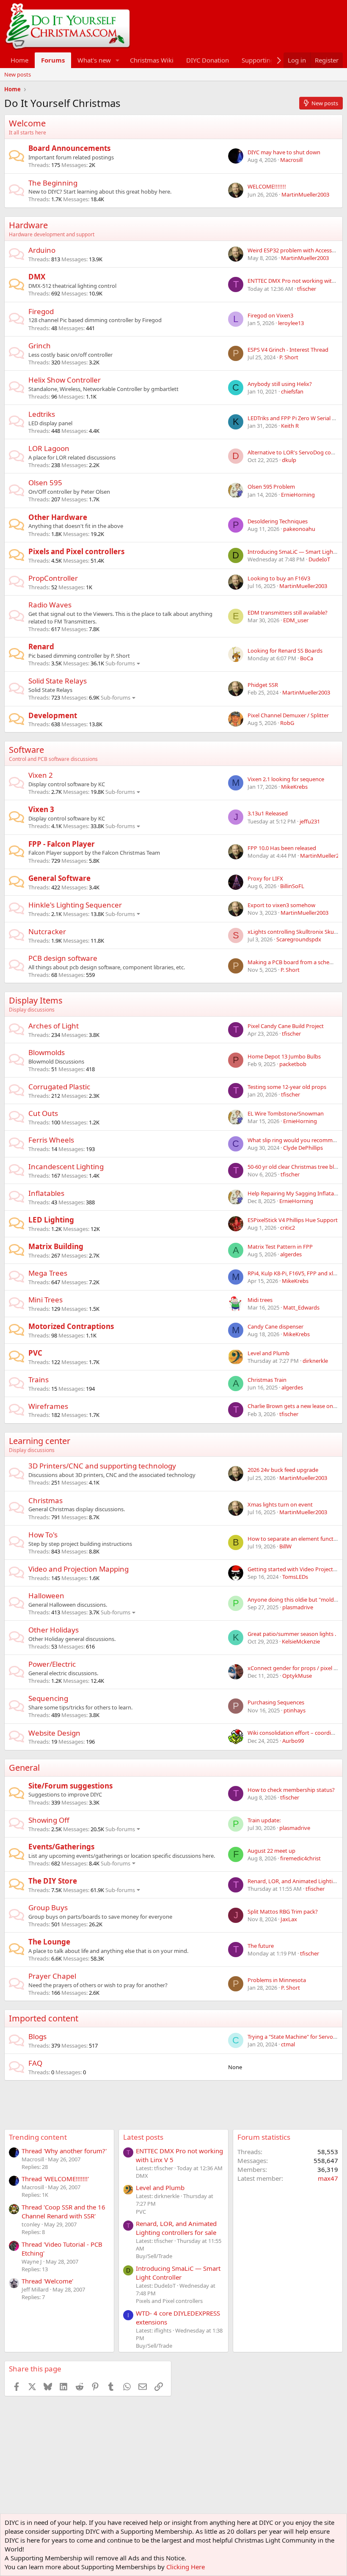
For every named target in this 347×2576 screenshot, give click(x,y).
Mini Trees (45, 1300)
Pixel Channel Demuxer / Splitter (288, 715)
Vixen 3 (41, 809)
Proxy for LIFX (265, 878)
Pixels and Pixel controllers (76, 551)
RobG (287, 723)
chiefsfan (292, 391)
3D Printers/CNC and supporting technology (102, 1466)
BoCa (307, 658)
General (24, 1768)
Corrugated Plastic (59, 1087)
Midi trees (260, 1300)
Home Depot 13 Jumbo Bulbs (284, 1056)
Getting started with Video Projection (294, 1569)
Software (26, 750)
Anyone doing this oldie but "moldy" (293, 1600)
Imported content (44, 2018)
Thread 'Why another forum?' (64, 2151)
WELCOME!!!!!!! (267, 186)
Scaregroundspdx (299, 939)
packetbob (293, 1064)
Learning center (40, 1441)
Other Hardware (58, 517)
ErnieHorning (298, 495)
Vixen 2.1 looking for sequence (286, 779)
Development (53, 715)
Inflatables (46, 1193)
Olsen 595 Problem (271, 487)
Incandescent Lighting (66, 1166)
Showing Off (49, 1820)
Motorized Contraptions (71, 1326)
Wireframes (48, 1406)
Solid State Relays (58, 681)
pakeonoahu (299, 529)
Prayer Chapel (52, 1976)
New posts (18, 74)
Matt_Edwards (301, 1307)
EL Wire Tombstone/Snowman (286, 1113)
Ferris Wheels (51, 1140)
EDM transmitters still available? (288, 613)
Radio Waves (50, 605)
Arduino (42, 250)
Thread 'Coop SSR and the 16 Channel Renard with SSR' (63, 2211)
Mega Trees (48, 1273)
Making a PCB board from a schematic (295, 962)
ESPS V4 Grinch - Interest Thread (288, 350)
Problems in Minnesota (277, 1980)
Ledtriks (42, 414)
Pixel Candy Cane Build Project (286, 1026)
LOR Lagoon (49, 448)
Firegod (41, 311)
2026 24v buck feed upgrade (283, 1470)
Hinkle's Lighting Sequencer (75, 905)
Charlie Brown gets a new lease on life (295, 1406)
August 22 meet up (271, 1851)
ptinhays (295, 1710)
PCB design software (63, 958)
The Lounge (49, 1942)
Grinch (40, 346)
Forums (53, 60)
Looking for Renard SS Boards (285, 651)
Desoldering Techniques (278, 521)
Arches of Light (54, 1026)
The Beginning (53, 183)
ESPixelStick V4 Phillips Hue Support (293, 1220)
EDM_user (296, 620)
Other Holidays (54, 1630)
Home (19, 60)
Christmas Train (267, 1380)
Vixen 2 (41, 775)
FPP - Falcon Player (62, 844)
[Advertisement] (158, 2100)
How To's (43, 1535)
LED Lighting (51, 1220)
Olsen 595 (45, 483)
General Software (59, 878)
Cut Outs (43, 1113)
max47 (328, 2178)
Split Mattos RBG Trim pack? (283, 1911)
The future (261, 1946)
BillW (285, 1546)
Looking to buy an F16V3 (279, 578)
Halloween (46, 1596)
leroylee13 (291, 323)
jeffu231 (310, 821)
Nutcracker (47, 931)
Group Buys (48, 1907)
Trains (39, 1380)
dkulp (289, 460)
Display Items (36, 1000)
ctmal (288, 2044)
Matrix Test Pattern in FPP (280, 1247)
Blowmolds (47, 1052)
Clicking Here (186, 2567)
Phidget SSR (263, 685)
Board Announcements (69, 148)
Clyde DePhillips (303, 1148)
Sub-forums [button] (120, 663)
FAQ (35, 2063)
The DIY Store (53, 1881)
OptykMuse (297, 1676)
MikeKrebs (294, 787)
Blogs (37, 2036)
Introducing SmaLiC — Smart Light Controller (178, 2273)
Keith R (290, 426)
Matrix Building (56, 1246)
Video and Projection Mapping (78, 1569)
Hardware (28, 225)
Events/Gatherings (61, 1847)
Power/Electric (52, 1664)
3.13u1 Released (268, 813)
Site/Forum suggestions (70, 1786)
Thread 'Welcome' (47, 2281)
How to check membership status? (291, 1790)
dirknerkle (315, 1361)
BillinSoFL (292, 886)
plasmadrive (298, 1607)
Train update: (264, 1820)
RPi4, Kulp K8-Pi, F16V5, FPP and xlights (297, 1273)
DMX (37, 277)
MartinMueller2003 (305, 194)
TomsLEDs (295, 1577)
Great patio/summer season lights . (292, 1634)
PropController (53, 578)
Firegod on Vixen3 (270, 315)
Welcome (27, 123)
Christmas (45, 1500)
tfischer (307, 289)
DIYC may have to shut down (284, 152)
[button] (118, 60)
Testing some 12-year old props (287, 1087)
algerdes (291, 1254)
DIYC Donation (208, 60)
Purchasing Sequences (276, 1702)
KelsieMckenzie (301, 1641)
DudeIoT (319, 559)
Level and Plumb (269, 1353)
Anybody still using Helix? (280, 384)
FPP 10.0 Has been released (282, 848)
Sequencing (48, 1698)
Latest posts (143, 2137)
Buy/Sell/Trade (154, 2256)
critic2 (288, 1228)
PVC (35, 1353)
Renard (41, 647)
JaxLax (289, 1919)
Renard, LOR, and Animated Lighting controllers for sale (176, 2228)
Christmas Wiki (152, 60)
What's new (94, 60)
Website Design (54, 1733)
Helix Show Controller (65, 380)
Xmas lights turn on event (280, 1504)
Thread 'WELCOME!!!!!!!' (55, 2179)
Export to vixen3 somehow (281, 905)
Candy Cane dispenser (275, 1326)
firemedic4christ (300, 1858)
